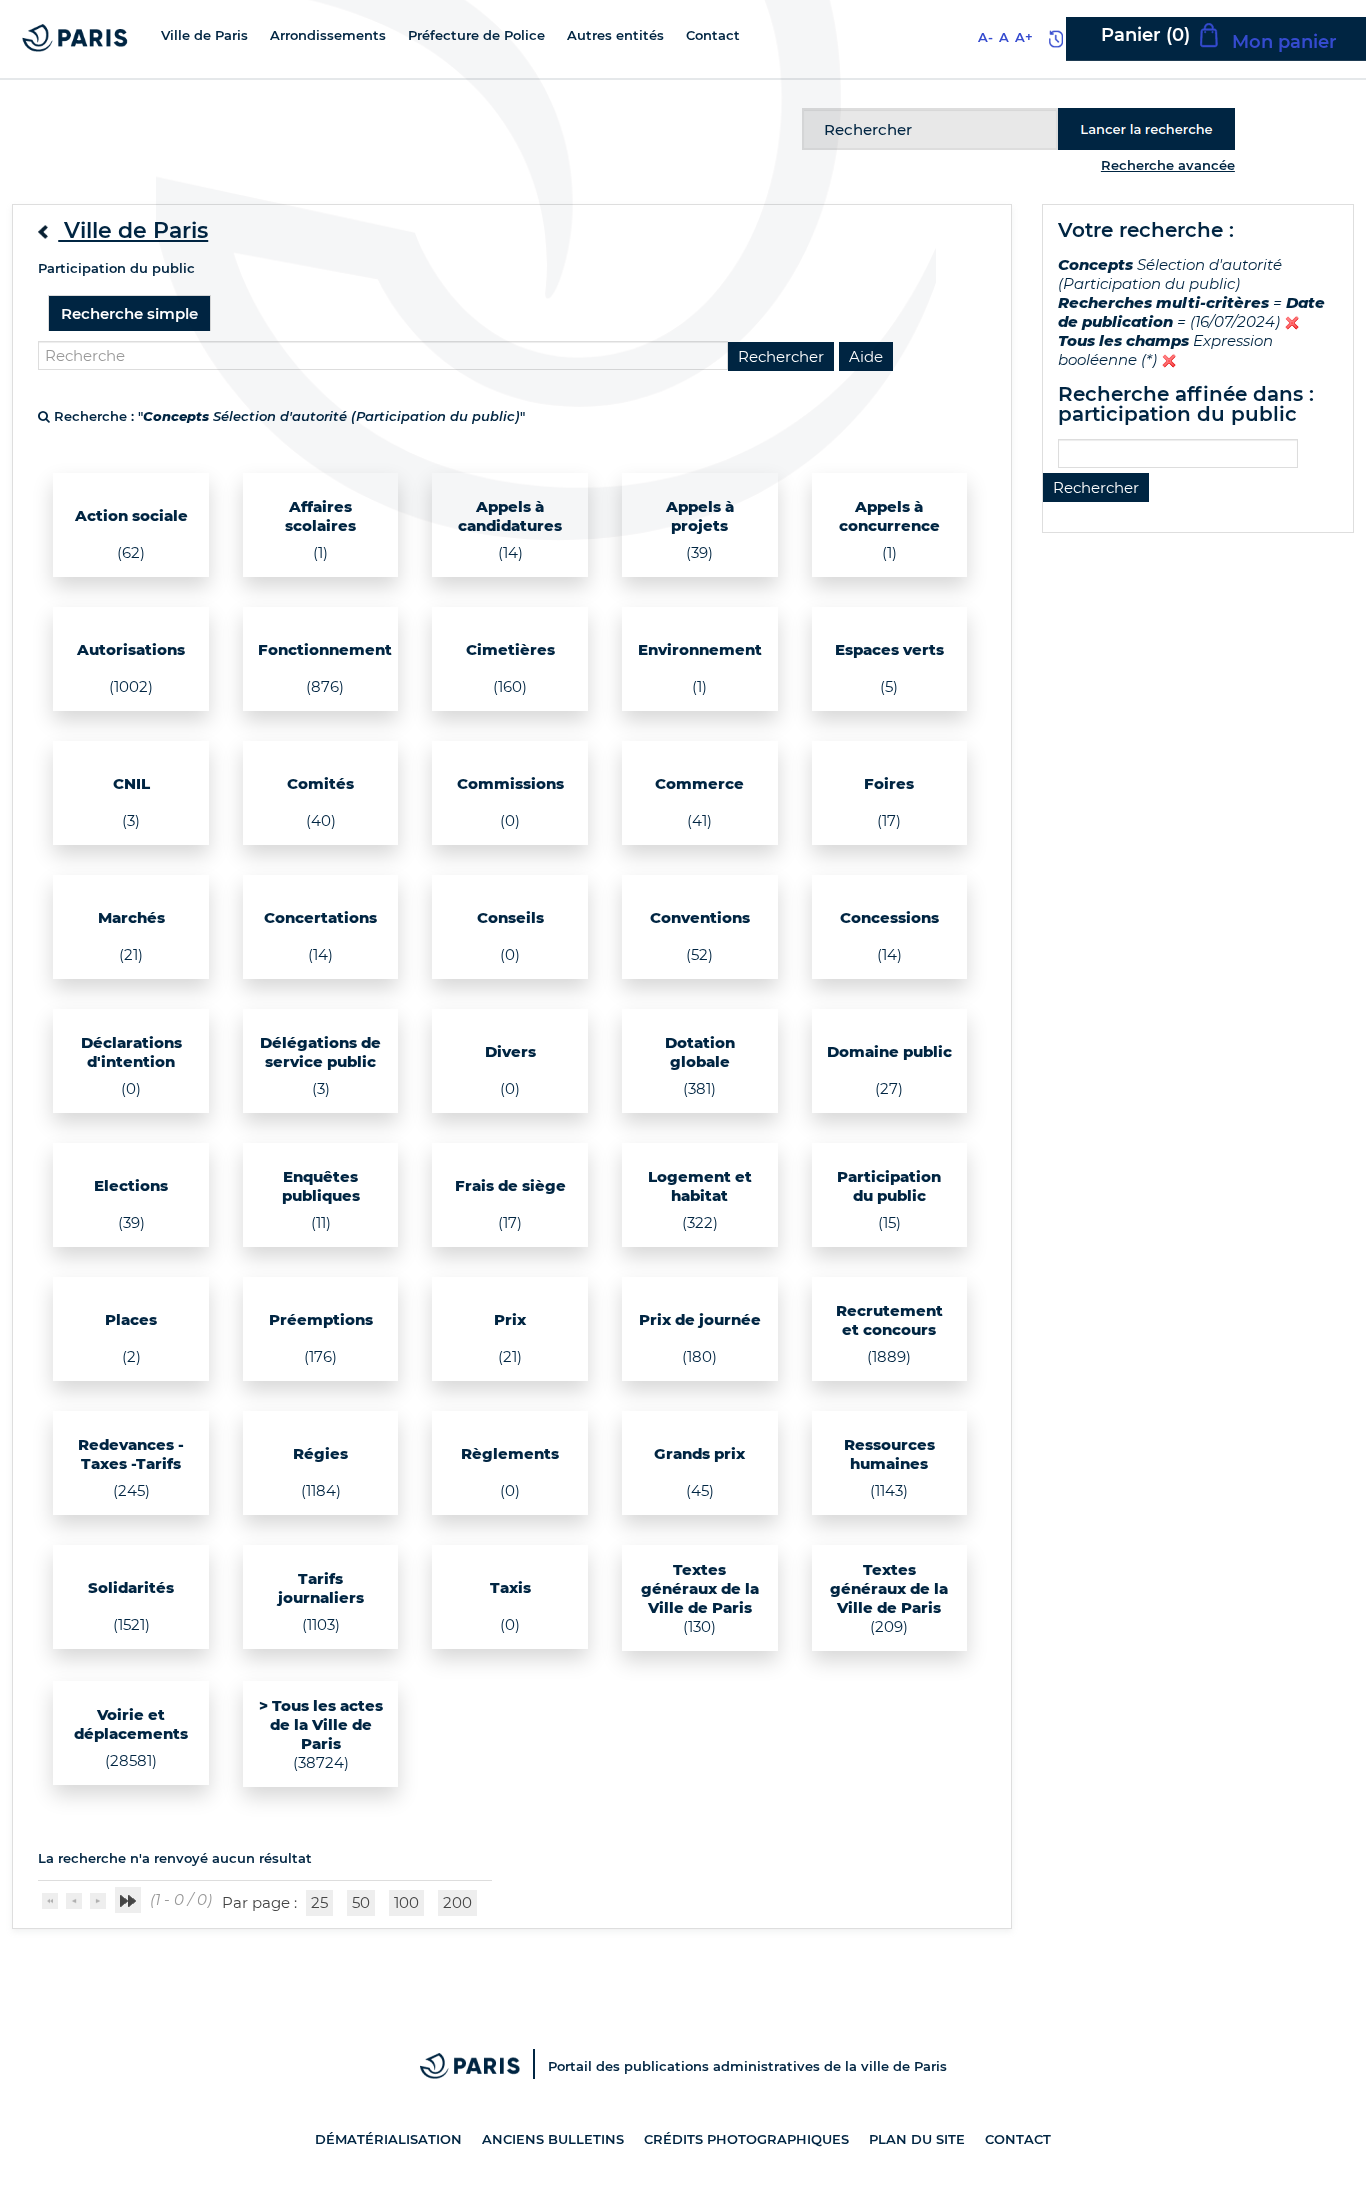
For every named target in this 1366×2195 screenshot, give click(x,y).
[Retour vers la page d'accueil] (75, 36)
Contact (1018, 2139)
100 (406, 1902)
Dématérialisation (388, 2139)
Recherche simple (129, 313)
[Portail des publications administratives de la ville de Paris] (484, 2066)
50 (361, 1902)
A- (985, 37)
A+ (1024, 37)
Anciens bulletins (553, 2139)
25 (319, 1902)
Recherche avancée (1168, 165)
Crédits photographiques (746, 2139)
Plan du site (917, 2139)
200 (457, 1902)
